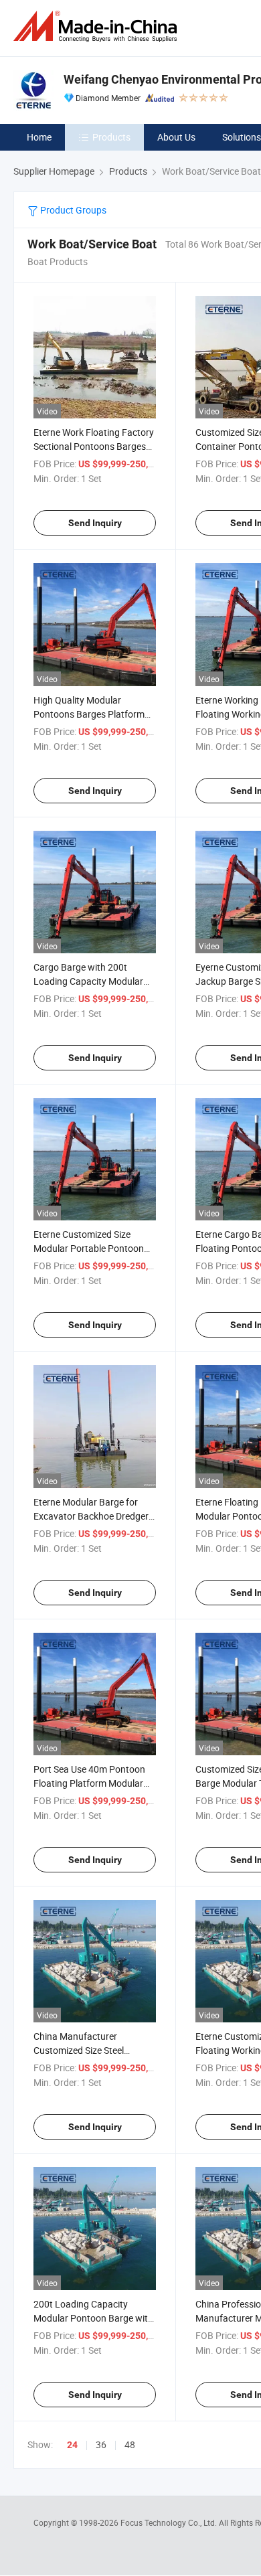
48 (130, 2444)
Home (39, 137)
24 (72, 2445)
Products (111, 137)
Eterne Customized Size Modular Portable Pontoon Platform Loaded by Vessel (89, 1248)
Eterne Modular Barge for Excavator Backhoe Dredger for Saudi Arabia (91, 1516)
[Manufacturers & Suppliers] (98, 26)
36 (101, 2444)
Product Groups (72, 210)
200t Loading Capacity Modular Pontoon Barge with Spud (93, 2318)
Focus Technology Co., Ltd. (170, 2522)
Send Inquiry (95, 523)
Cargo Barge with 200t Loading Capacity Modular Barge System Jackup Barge (92, 981)
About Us (176, 137)
